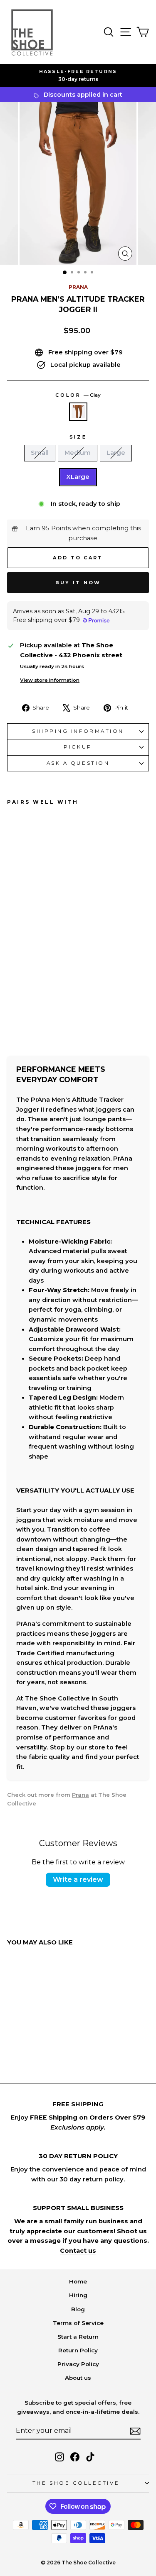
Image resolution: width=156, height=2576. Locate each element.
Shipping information (78, 731)
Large (116, 453)
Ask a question (78, 763)
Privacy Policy (78, 2364)
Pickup (78, 747)
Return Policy (78, 2350)
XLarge (78, 477)
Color (78, 395)
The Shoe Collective (76, 2483)
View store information (50, 680)
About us (78, 2378)
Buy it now (78, 583)
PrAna (78, 287)
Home (78, 2281)
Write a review (78, 1880)
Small (40, 453)
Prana (80, 1795)
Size (78, 437)
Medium (78, 453)
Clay (78, 412)
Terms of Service (78, 2323)
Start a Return (78, 2337)
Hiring (78, 2295)
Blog (78, 2309)
